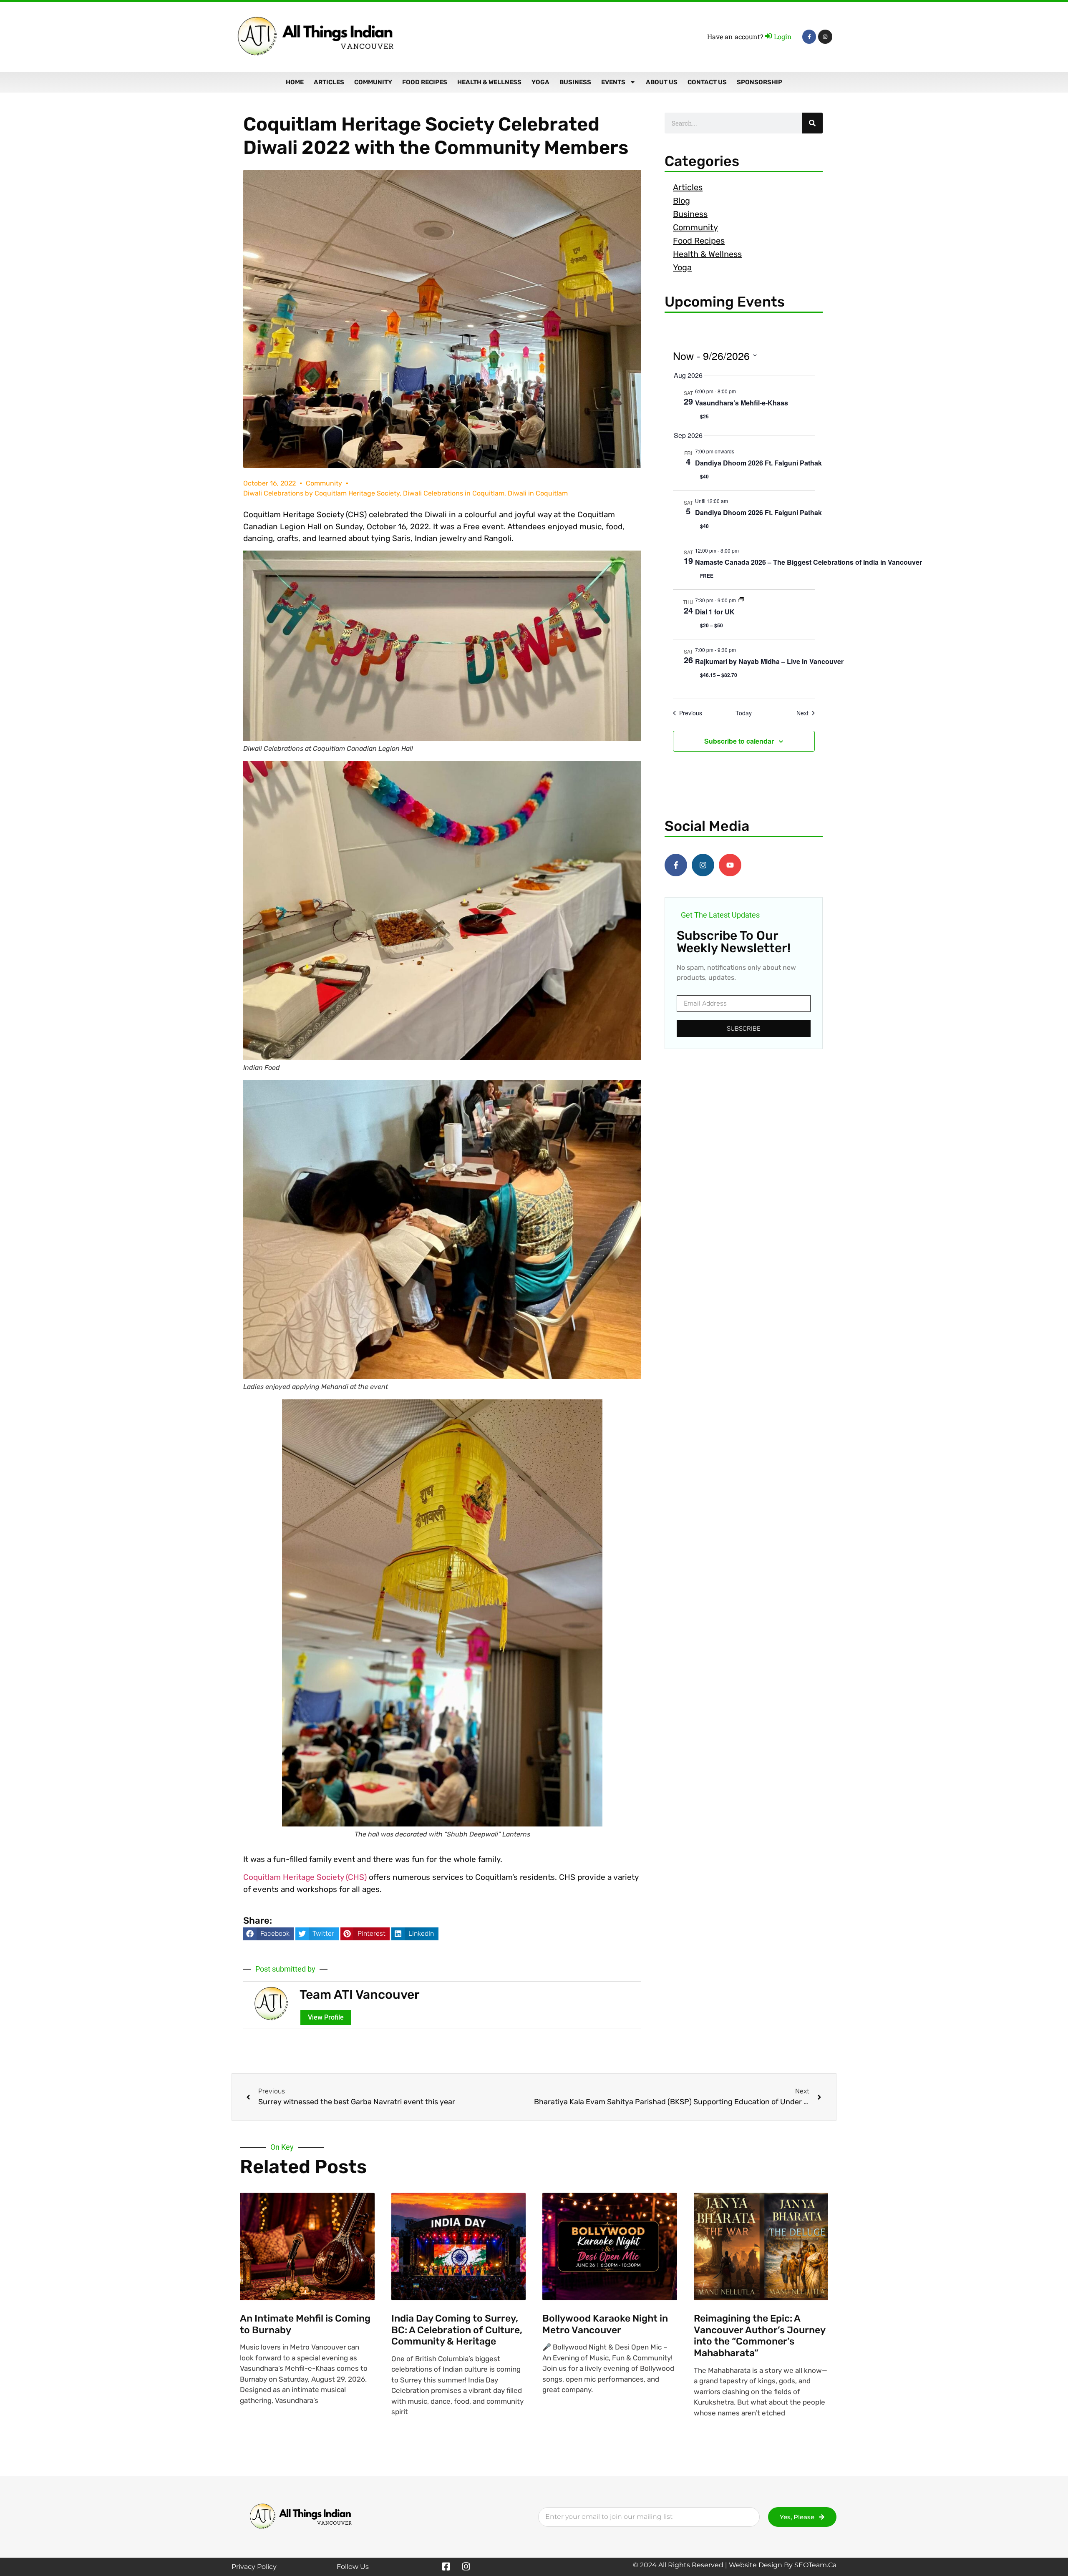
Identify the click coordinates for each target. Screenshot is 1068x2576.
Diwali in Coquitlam (538, 493)
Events (613, 82)
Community (373, 82)
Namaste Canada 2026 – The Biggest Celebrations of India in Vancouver (809, 562)
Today (744, 713)
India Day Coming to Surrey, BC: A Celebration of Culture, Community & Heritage (457, 2330)
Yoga (540, 82)
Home (295, 82)
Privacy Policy (254, 2567)
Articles (329, 82)
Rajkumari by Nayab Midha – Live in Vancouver (769, 661)
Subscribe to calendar (739, 741)
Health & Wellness (489, 82)
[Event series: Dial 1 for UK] (741, 600)
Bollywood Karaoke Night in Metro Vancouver (605, 2324)
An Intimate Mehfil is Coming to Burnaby (305, 2324)
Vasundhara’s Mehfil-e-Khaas (742, 403)
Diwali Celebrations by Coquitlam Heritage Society (321, 493)
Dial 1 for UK (715, 612)
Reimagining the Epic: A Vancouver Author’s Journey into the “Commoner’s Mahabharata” (759, 2336)
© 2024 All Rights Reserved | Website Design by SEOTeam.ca (735, 2565)
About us (662, 82)
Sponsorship (759, 82)
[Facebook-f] (809, 37)
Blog (681, 201)
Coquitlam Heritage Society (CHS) (305, 1877)
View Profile (326, 2017)
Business (575, 82)
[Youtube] (730, 865)
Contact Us (707, 82)
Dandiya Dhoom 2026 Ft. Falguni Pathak (758, 463)
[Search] (812, 123)
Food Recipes (425, 82)
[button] (268, 1934)
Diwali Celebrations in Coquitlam (454, 493)
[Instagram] (825, 37)
